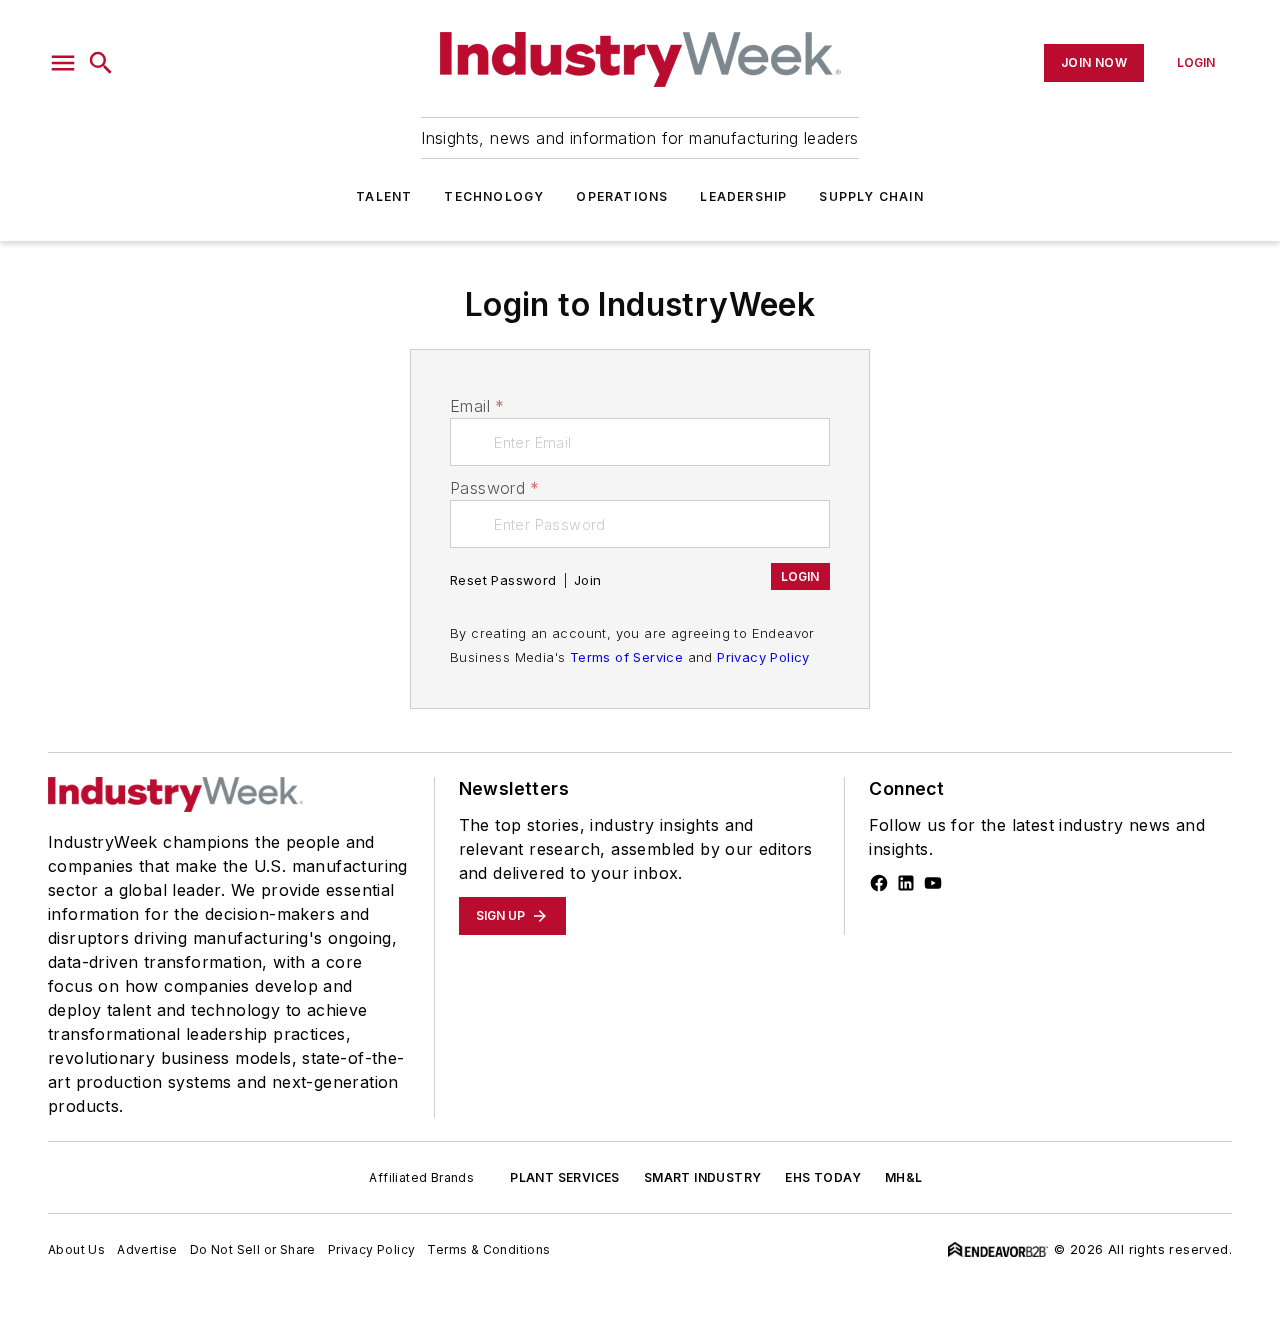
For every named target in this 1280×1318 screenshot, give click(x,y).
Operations (622, 196)
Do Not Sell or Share (253, 1249)
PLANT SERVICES (565, 1177)
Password (495, 488)
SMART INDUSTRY (703, 1177)
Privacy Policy (763, 657)
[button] (63, 63)
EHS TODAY (823, 1177)
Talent (384, 196)
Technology (494, 196)
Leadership (743, 196)
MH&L (904, 1177)
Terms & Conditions (488, 1249)
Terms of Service (626, 657)
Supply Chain (871, 196)
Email (477, 406)
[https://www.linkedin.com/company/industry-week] (906, 883)
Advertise (147, 1249)
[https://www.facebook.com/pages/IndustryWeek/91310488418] (879, 883)
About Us (76, 1249)
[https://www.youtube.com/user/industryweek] (933, 883)
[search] (101, 63)
